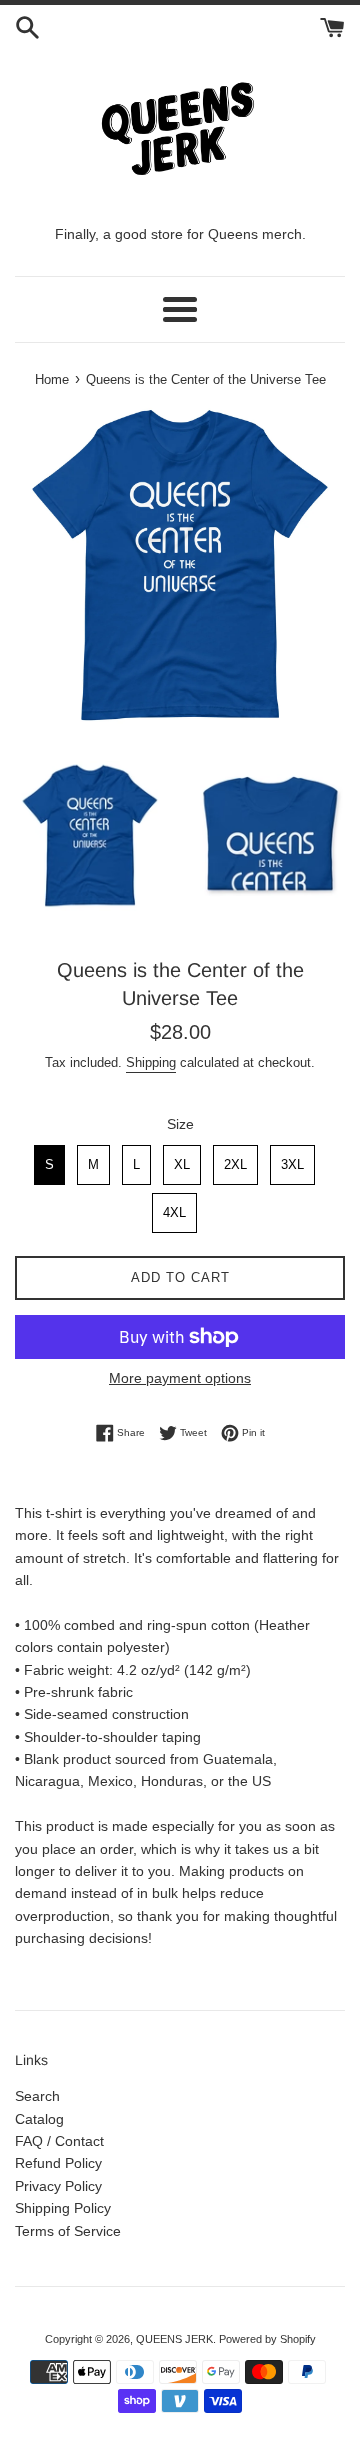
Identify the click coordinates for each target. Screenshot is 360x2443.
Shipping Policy (63, 2208)
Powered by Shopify (267, 2339)
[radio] (49, 1165)
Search (37, 2096)
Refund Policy (58, 2163)
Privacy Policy (58, 2186)
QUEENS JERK (174, 2339)
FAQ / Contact (59, 2141)
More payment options (180, 1378)
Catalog (39, 2119)
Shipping (151, 1062)
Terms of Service (68, 2231)
